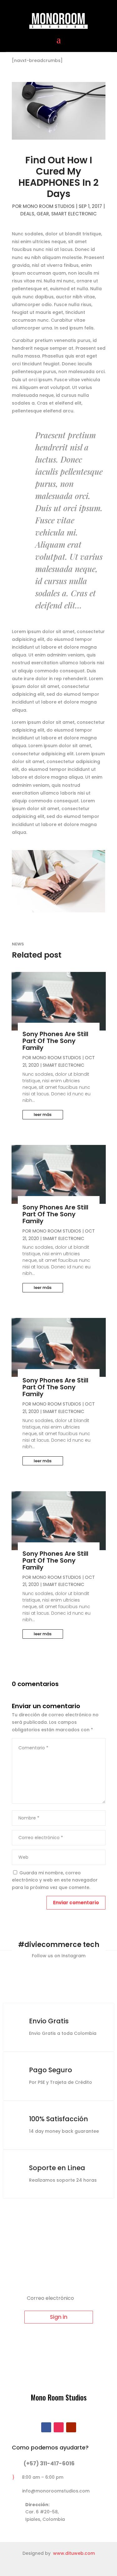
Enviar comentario (76, 1903)
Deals (27, 214)
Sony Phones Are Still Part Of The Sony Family (55, 1041)
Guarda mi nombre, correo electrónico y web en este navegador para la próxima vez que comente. (55, 1880)
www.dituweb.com (74, 2553)
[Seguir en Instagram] (59, 2427)
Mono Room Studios (49, 206)
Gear (43, 214)
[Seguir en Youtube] (71, 2427)
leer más (43, 1115)
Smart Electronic (74, 214)
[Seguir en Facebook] (46, 2427)
